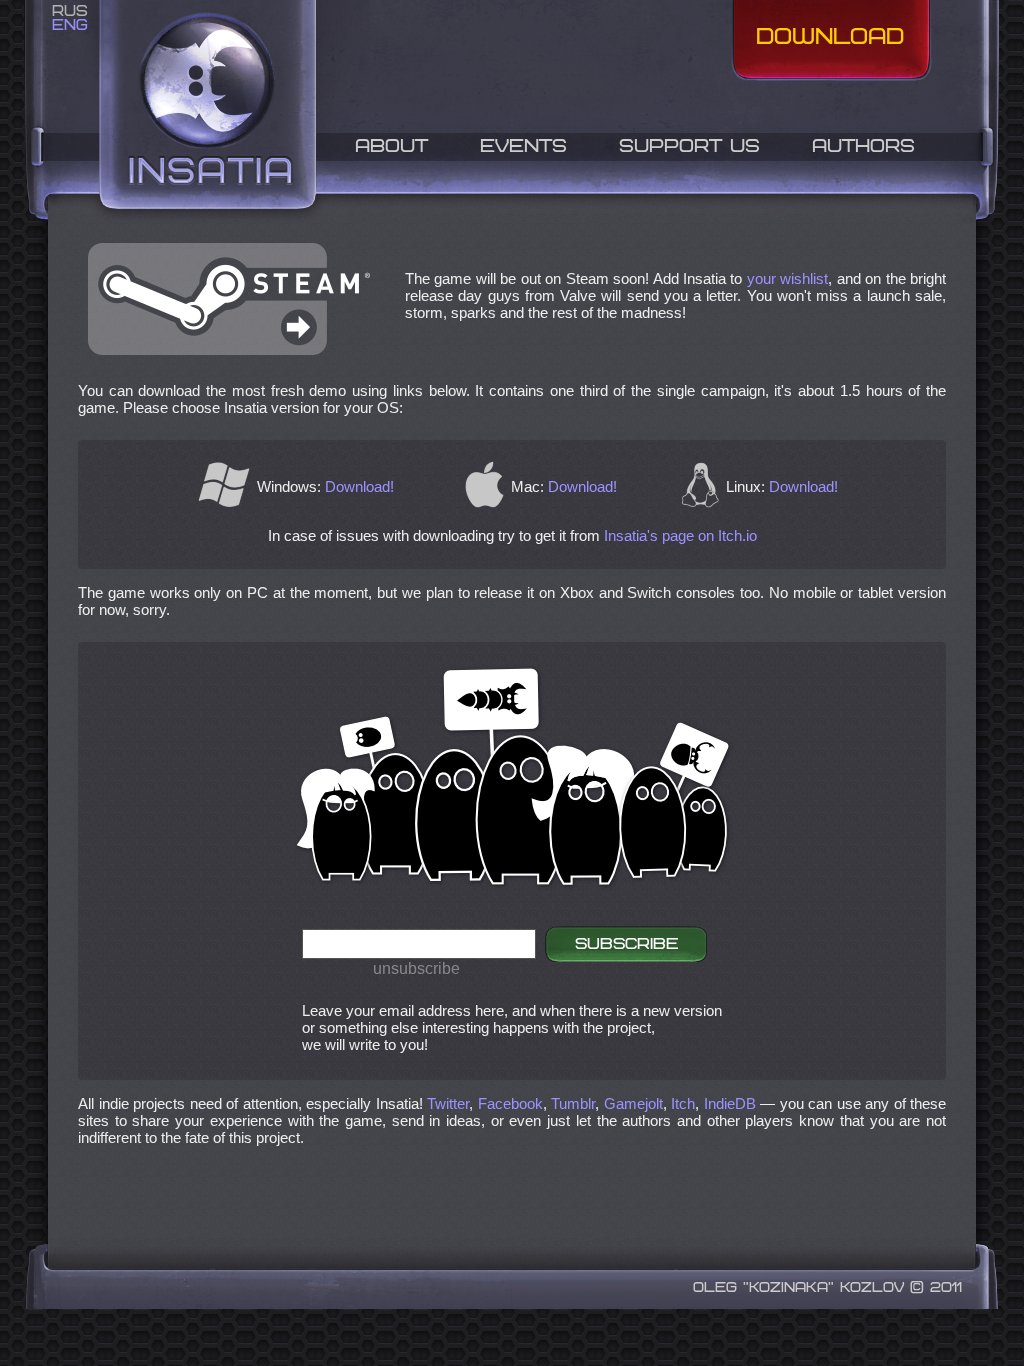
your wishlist (787, 278)
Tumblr (573, 1103)
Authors (863, 147)
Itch (683, 1103)
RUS (70, 11)
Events (523, 147)
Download (830, 38)
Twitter (448, 1103)
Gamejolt (633, 1103)
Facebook (510, 1103)
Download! (359, 486)
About (391, 147)
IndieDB (730, 1103)
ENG (70, 25)
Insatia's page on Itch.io (680, 535)
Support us (689, 147)
